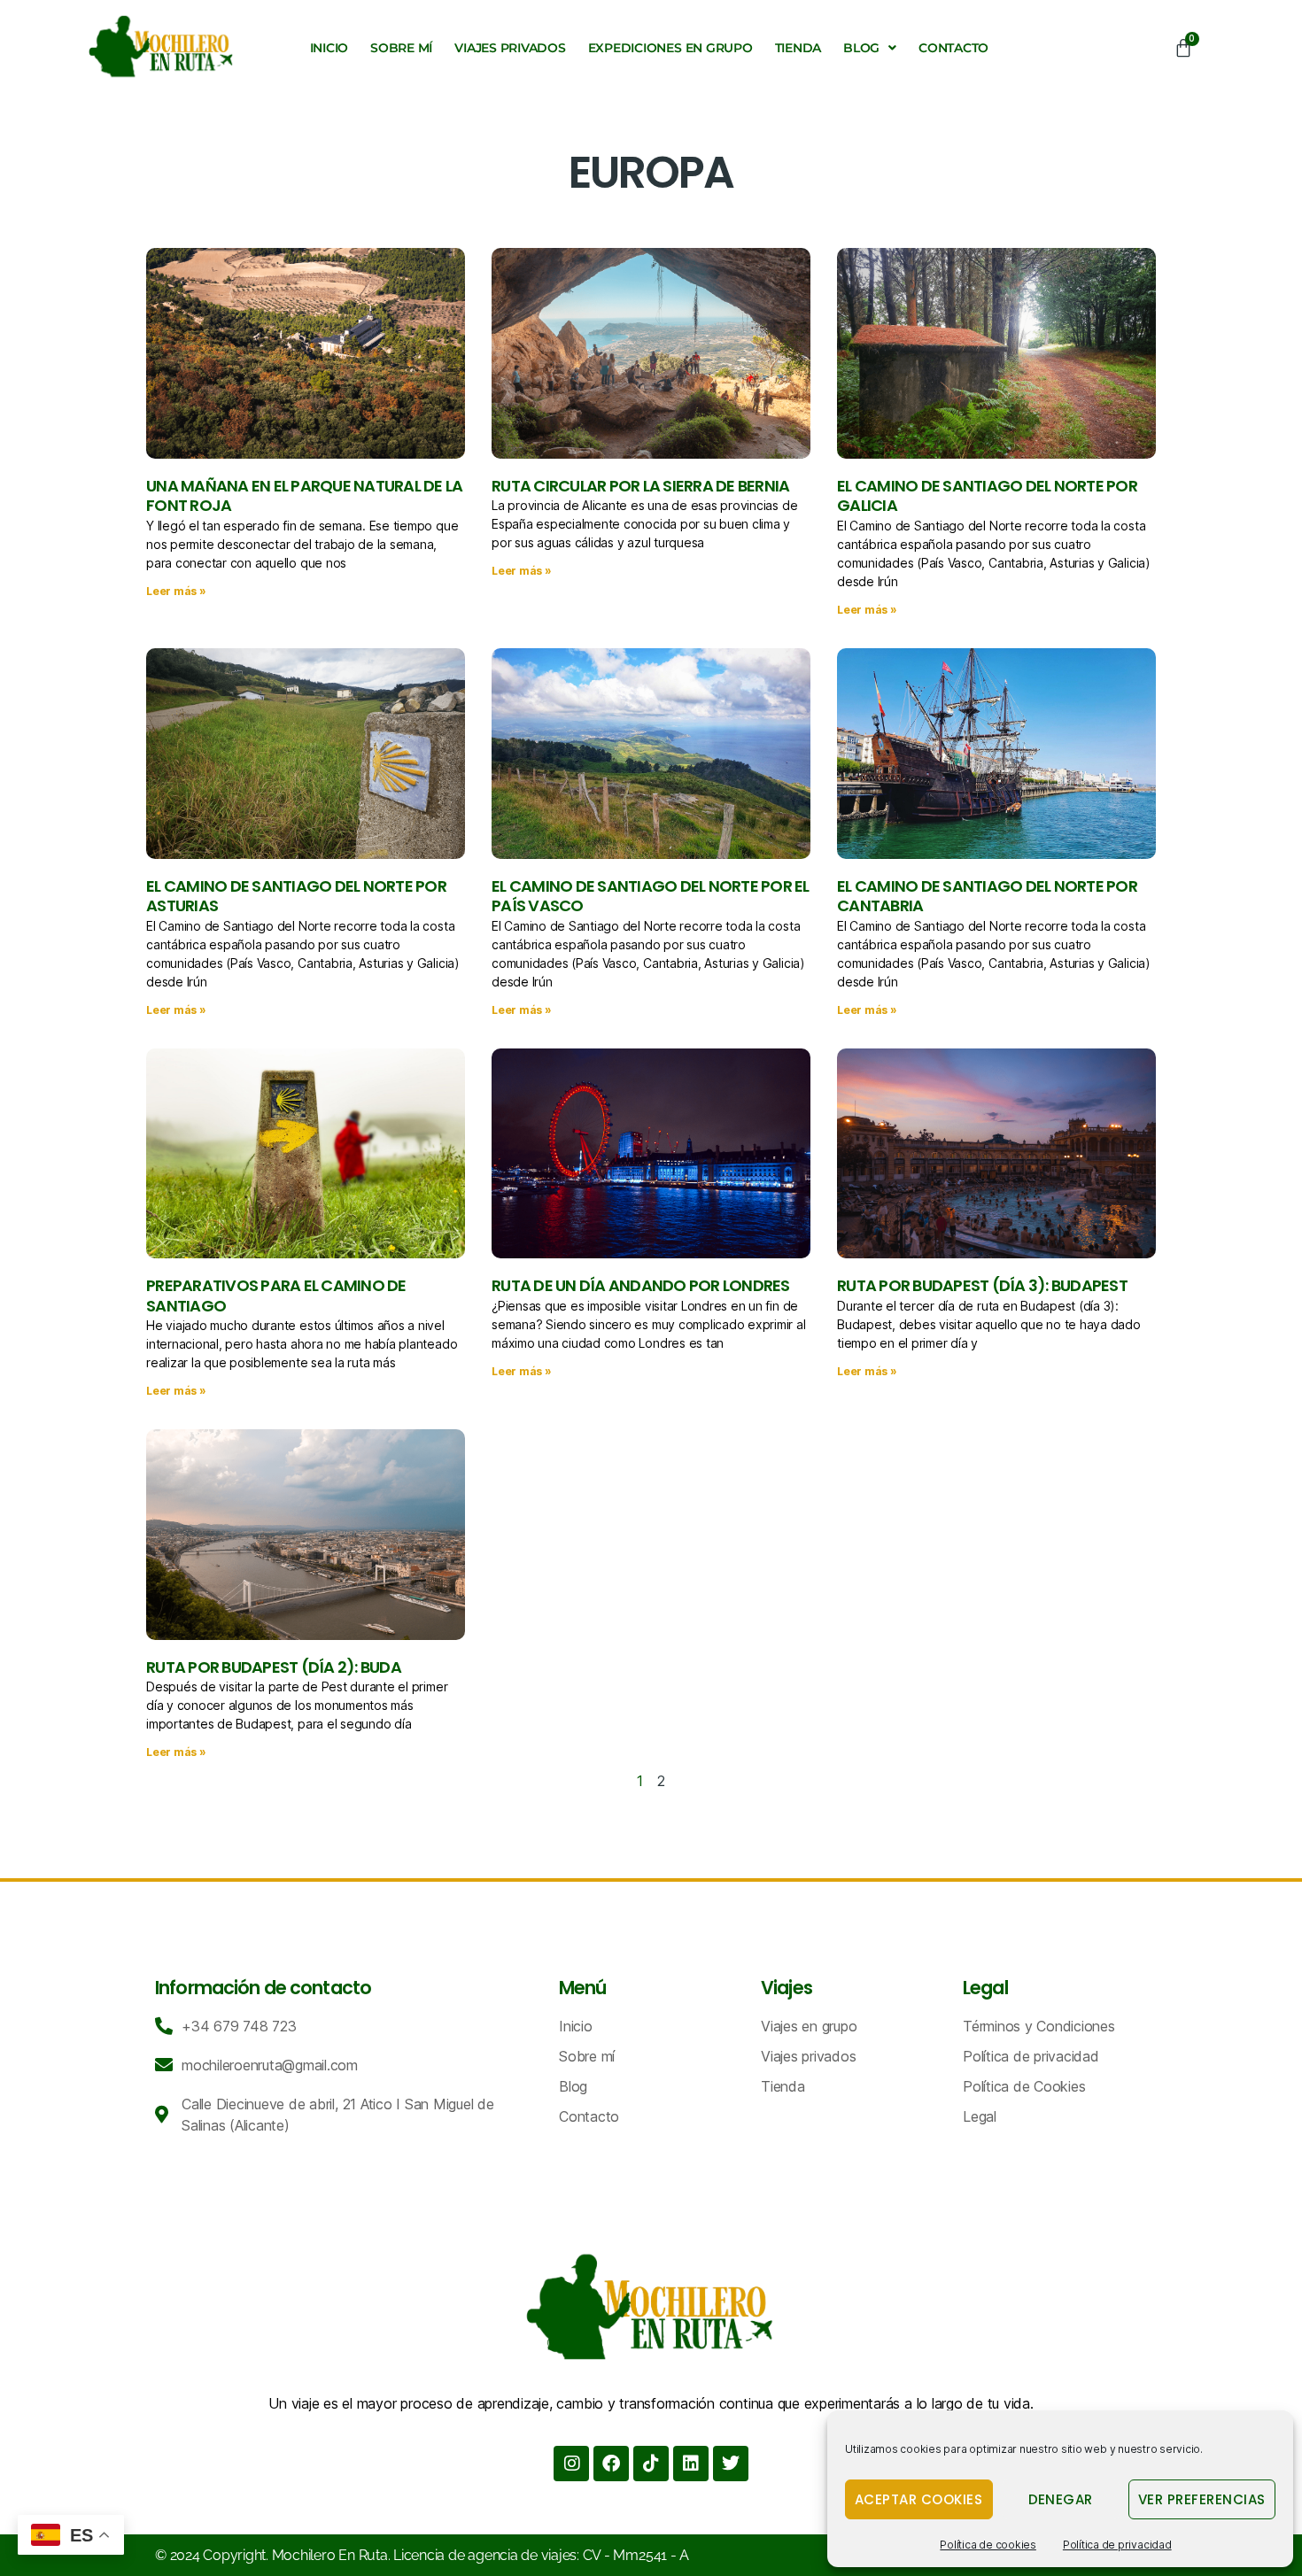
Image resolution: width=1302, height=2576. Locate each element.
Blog (861, 48)
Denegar (1061, 2499)
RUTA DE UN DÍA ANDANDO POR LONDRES (641, 1285)
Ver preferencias (1202, 2499)
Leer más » (176, 591)
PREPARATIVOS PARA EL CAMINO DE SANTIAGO (276, 1296)
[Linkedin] (691, 2464)
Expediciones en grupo (670, 48)
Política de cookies (988, 2545)
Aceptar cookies (919, 2499)
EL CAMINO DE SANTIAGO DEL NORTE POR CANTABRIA (987, 896)
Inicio (329, 48)
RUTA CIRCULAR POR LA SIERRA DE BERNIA (640, 486)
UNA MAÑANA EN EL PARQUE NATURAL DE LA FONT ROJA (304, 496)
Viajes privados (510, 48)
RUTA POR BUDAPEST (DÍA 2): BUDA (274, 1667)
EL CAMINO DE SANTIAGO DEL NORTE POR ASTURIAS (296, 896)
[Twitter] (731, 2464)
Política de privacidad (1117, 2545)
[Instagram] (571, 2464)
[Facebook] (611, 2464)
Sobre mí (401, 48)
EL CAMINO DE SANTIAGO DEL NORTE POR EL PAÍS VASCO (651, 896)
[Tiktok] (651, 2464)
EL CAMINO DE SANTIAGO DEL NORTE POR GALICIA (987, 496)
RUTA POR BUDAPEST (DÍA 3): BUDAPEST (982, 1285)
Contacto (953, 48)
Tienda (798, 48)
